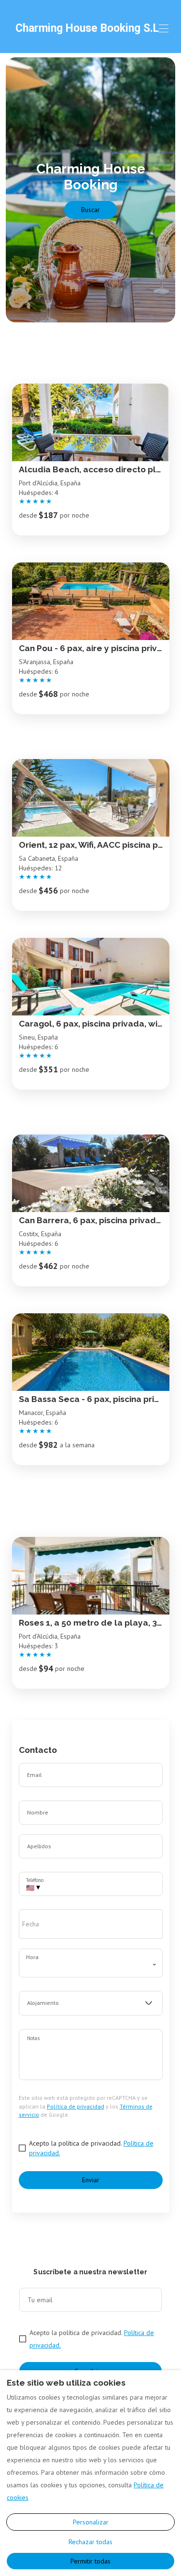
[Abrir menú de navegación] (164, 28)
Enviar (91, 2180)
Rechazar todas (90, 2542)
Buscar (90, 210)
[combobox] (91, 2003)
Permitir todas (90, 2561)
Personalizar (91, 2522)
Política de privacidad (76, 2106)
